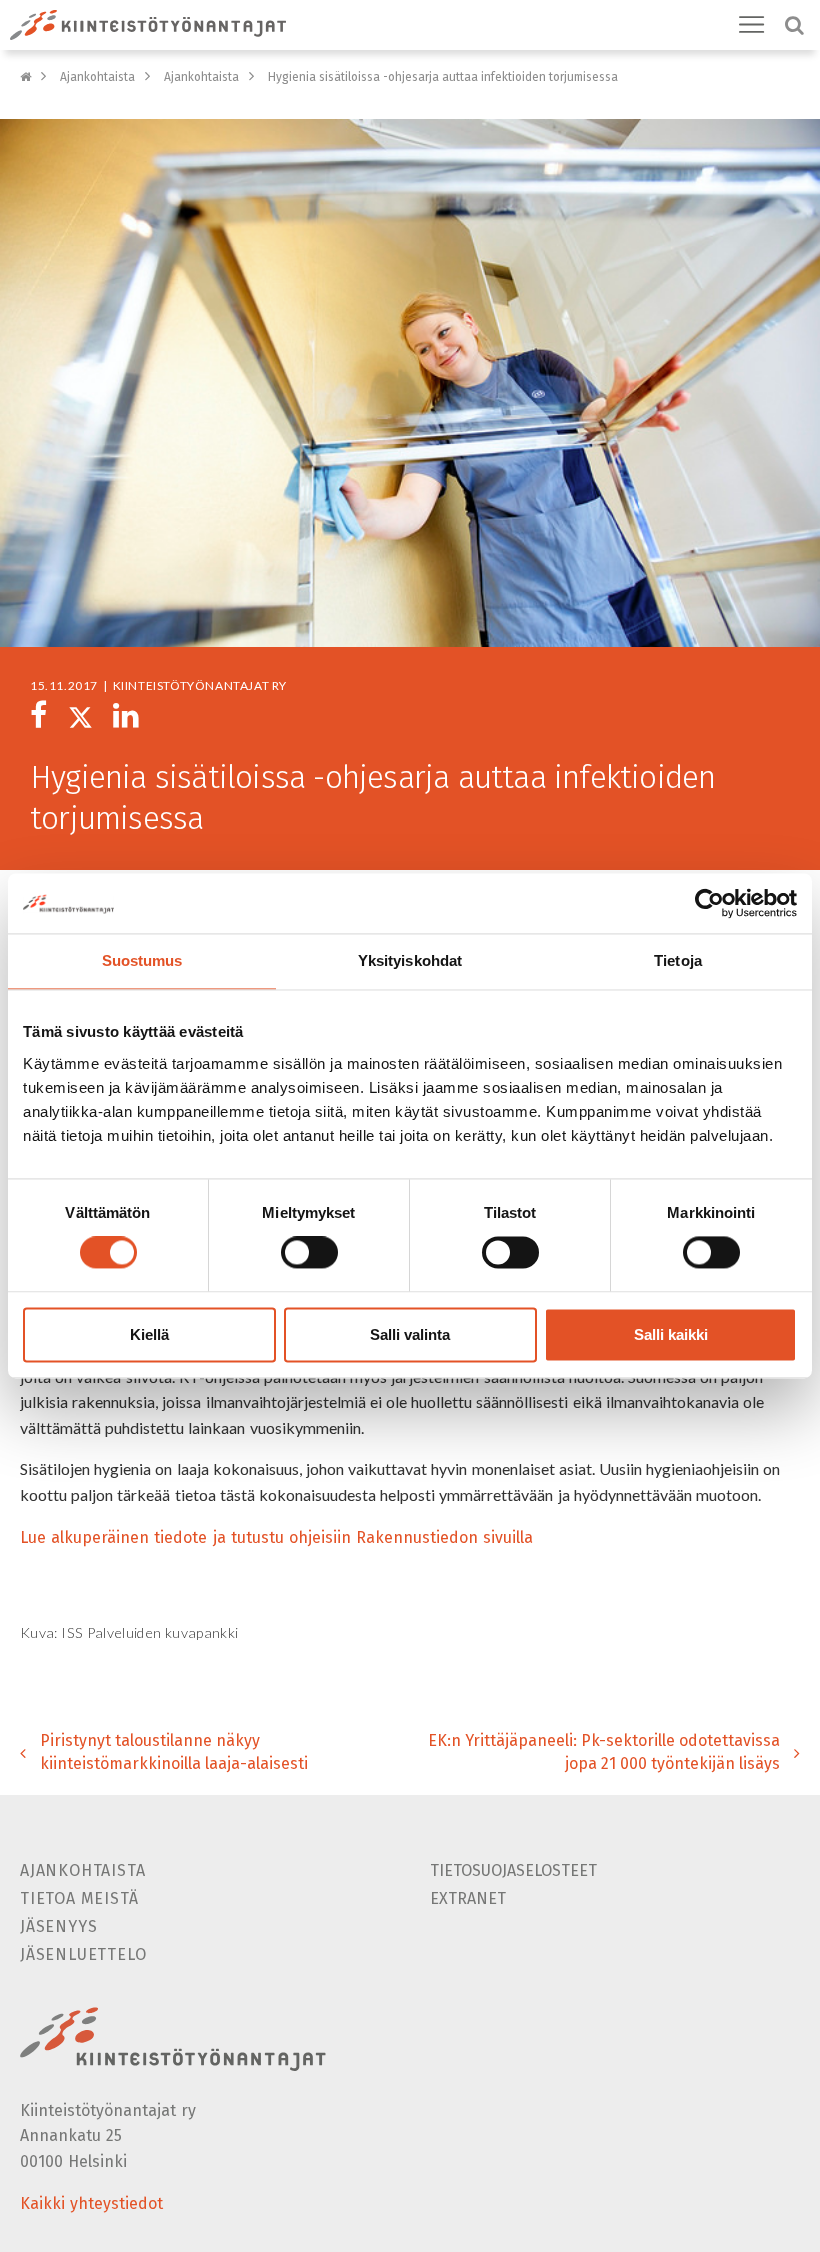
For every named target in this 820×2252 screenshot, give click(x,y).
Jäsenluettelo (83, 1954)
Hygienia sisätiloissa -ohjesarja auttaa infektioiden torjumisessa (443, 77)
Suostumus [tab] (142, 960)
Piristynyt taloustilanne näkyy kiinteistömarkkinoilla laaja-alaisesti (174, 1752)
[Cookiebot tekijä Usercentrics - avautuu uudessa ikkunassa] (709, 903)
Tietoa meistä (79, 1898)
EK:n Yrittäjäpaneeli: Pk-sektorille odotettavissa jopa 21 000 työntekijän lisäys (604, 1752)
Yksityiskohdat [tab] (410, 960)
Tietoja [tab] (678, 960)
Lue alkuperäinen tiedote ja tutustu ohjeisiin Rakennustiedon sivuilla (276, 1537)
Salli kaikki (671, 1334)
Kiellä (149, 1334)
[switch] (309, 1253)
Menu (752, 25)
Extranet (468, 1898)
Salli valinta (410, 1334)
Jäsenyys (58, 1926)
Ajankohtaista (97, 77)
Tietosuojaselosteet (513, 1870)
